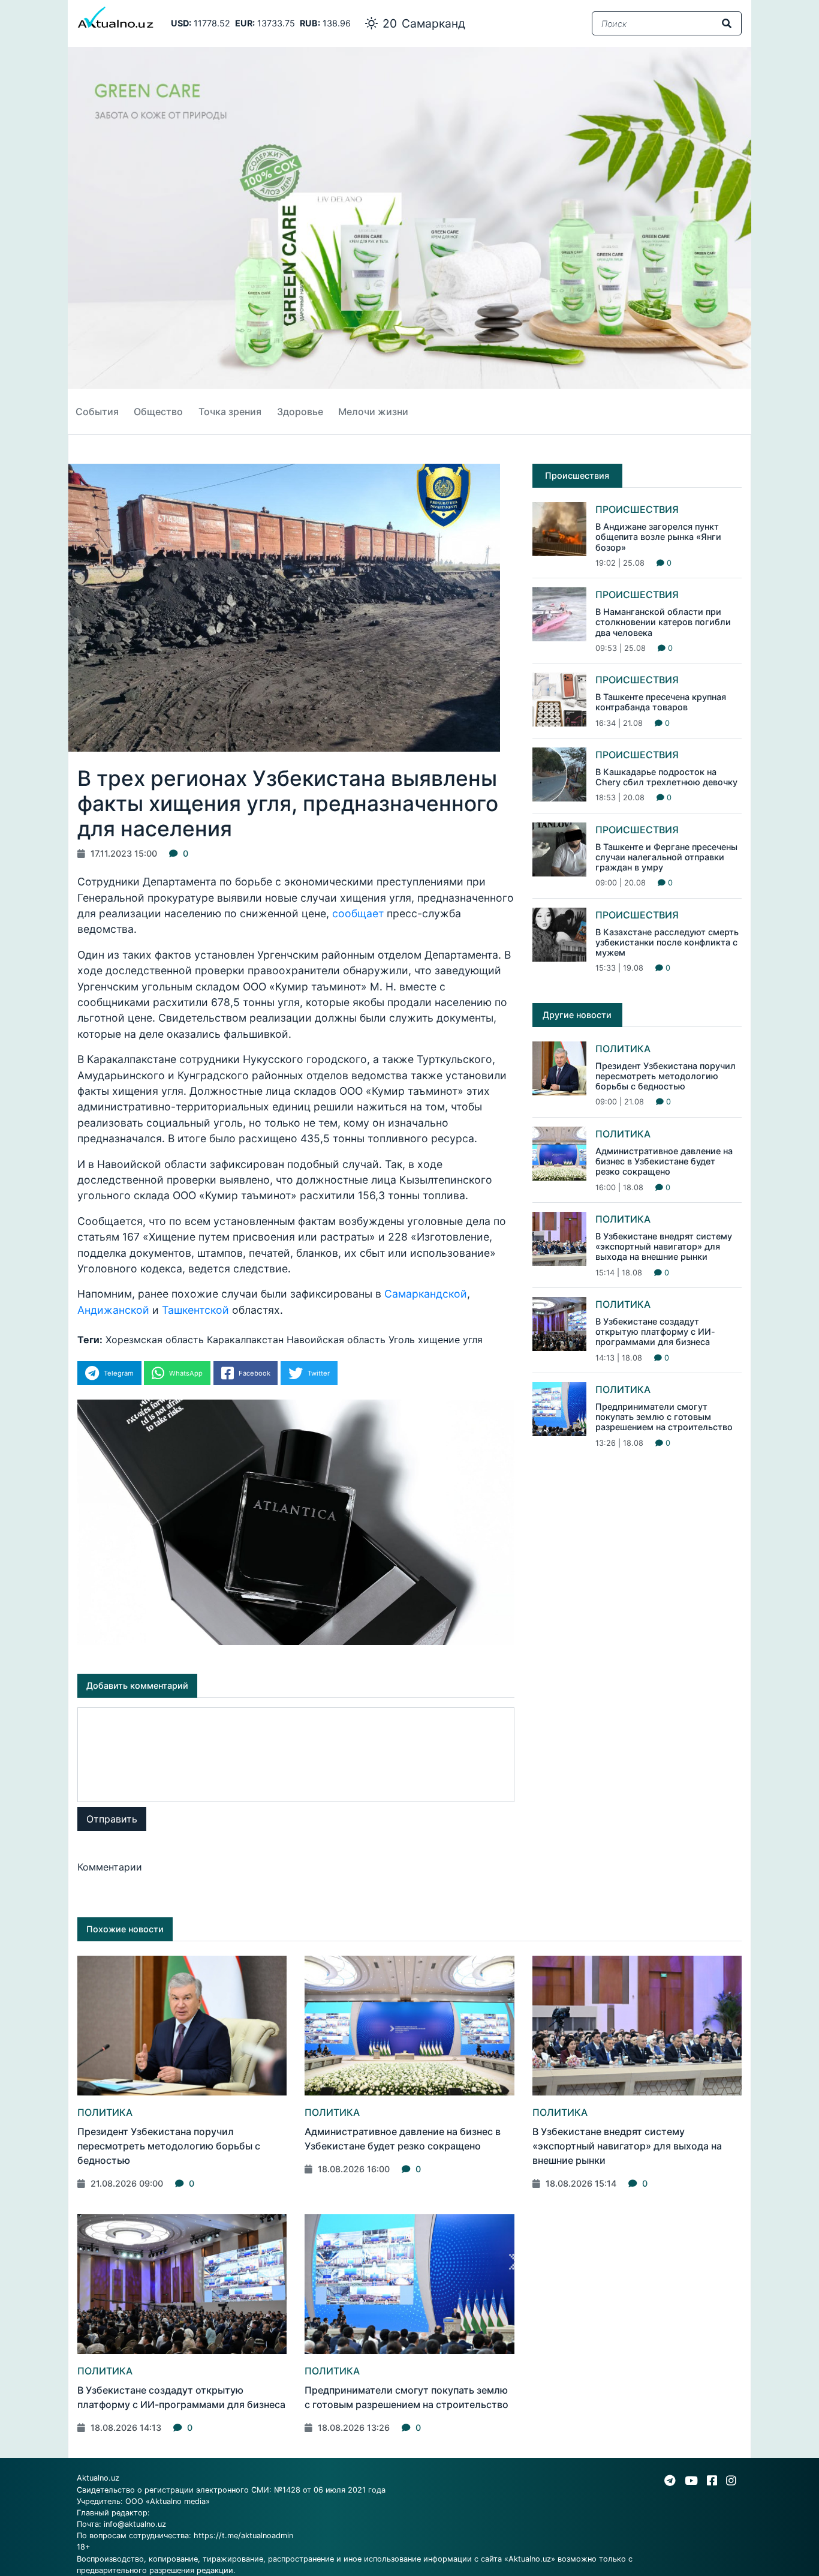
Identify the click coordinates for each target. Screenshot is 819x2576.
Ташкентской (195, 1310)
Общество (158, 412)
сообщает (358, 913)
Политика (623, 1049)
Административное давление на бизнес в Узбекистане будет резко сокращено (664, 1161)
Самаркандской (426, 1294)
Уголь (402, 1340)
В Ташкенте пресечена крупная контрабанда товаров (661, 702)
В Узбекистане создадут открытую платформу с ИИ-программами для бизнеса (655, 1332)
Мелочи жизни (373, 412)
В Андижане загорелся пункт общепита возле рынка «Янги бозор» (658, 537)
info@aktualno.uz (135, 2524)
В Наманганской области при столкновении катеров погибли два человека (663, 622)
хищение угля (450, 1340)
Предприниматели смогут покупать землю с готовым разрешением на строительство (664, 1417)
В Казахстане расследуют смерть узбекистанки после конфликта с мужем (667, 942)
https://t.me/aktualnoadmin (243, 2536)
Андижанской (113, 1310)
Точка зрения (230, 412)
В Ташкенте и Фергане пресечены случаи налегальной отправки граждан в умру (666, 857)
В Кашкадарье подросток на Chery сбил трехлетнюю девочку (666, 777)
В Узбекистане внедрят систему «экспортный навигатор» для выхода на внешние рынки (664, 1247)
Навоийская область (336, 1340)
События (97, 412)
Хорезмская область (155, 1340)
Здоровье (300, 412)
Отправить (112, 1819)
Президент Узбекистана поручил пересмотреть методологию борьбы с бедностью (666, 1076)
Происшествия (637, 509)
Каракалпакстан (245, 1340)
